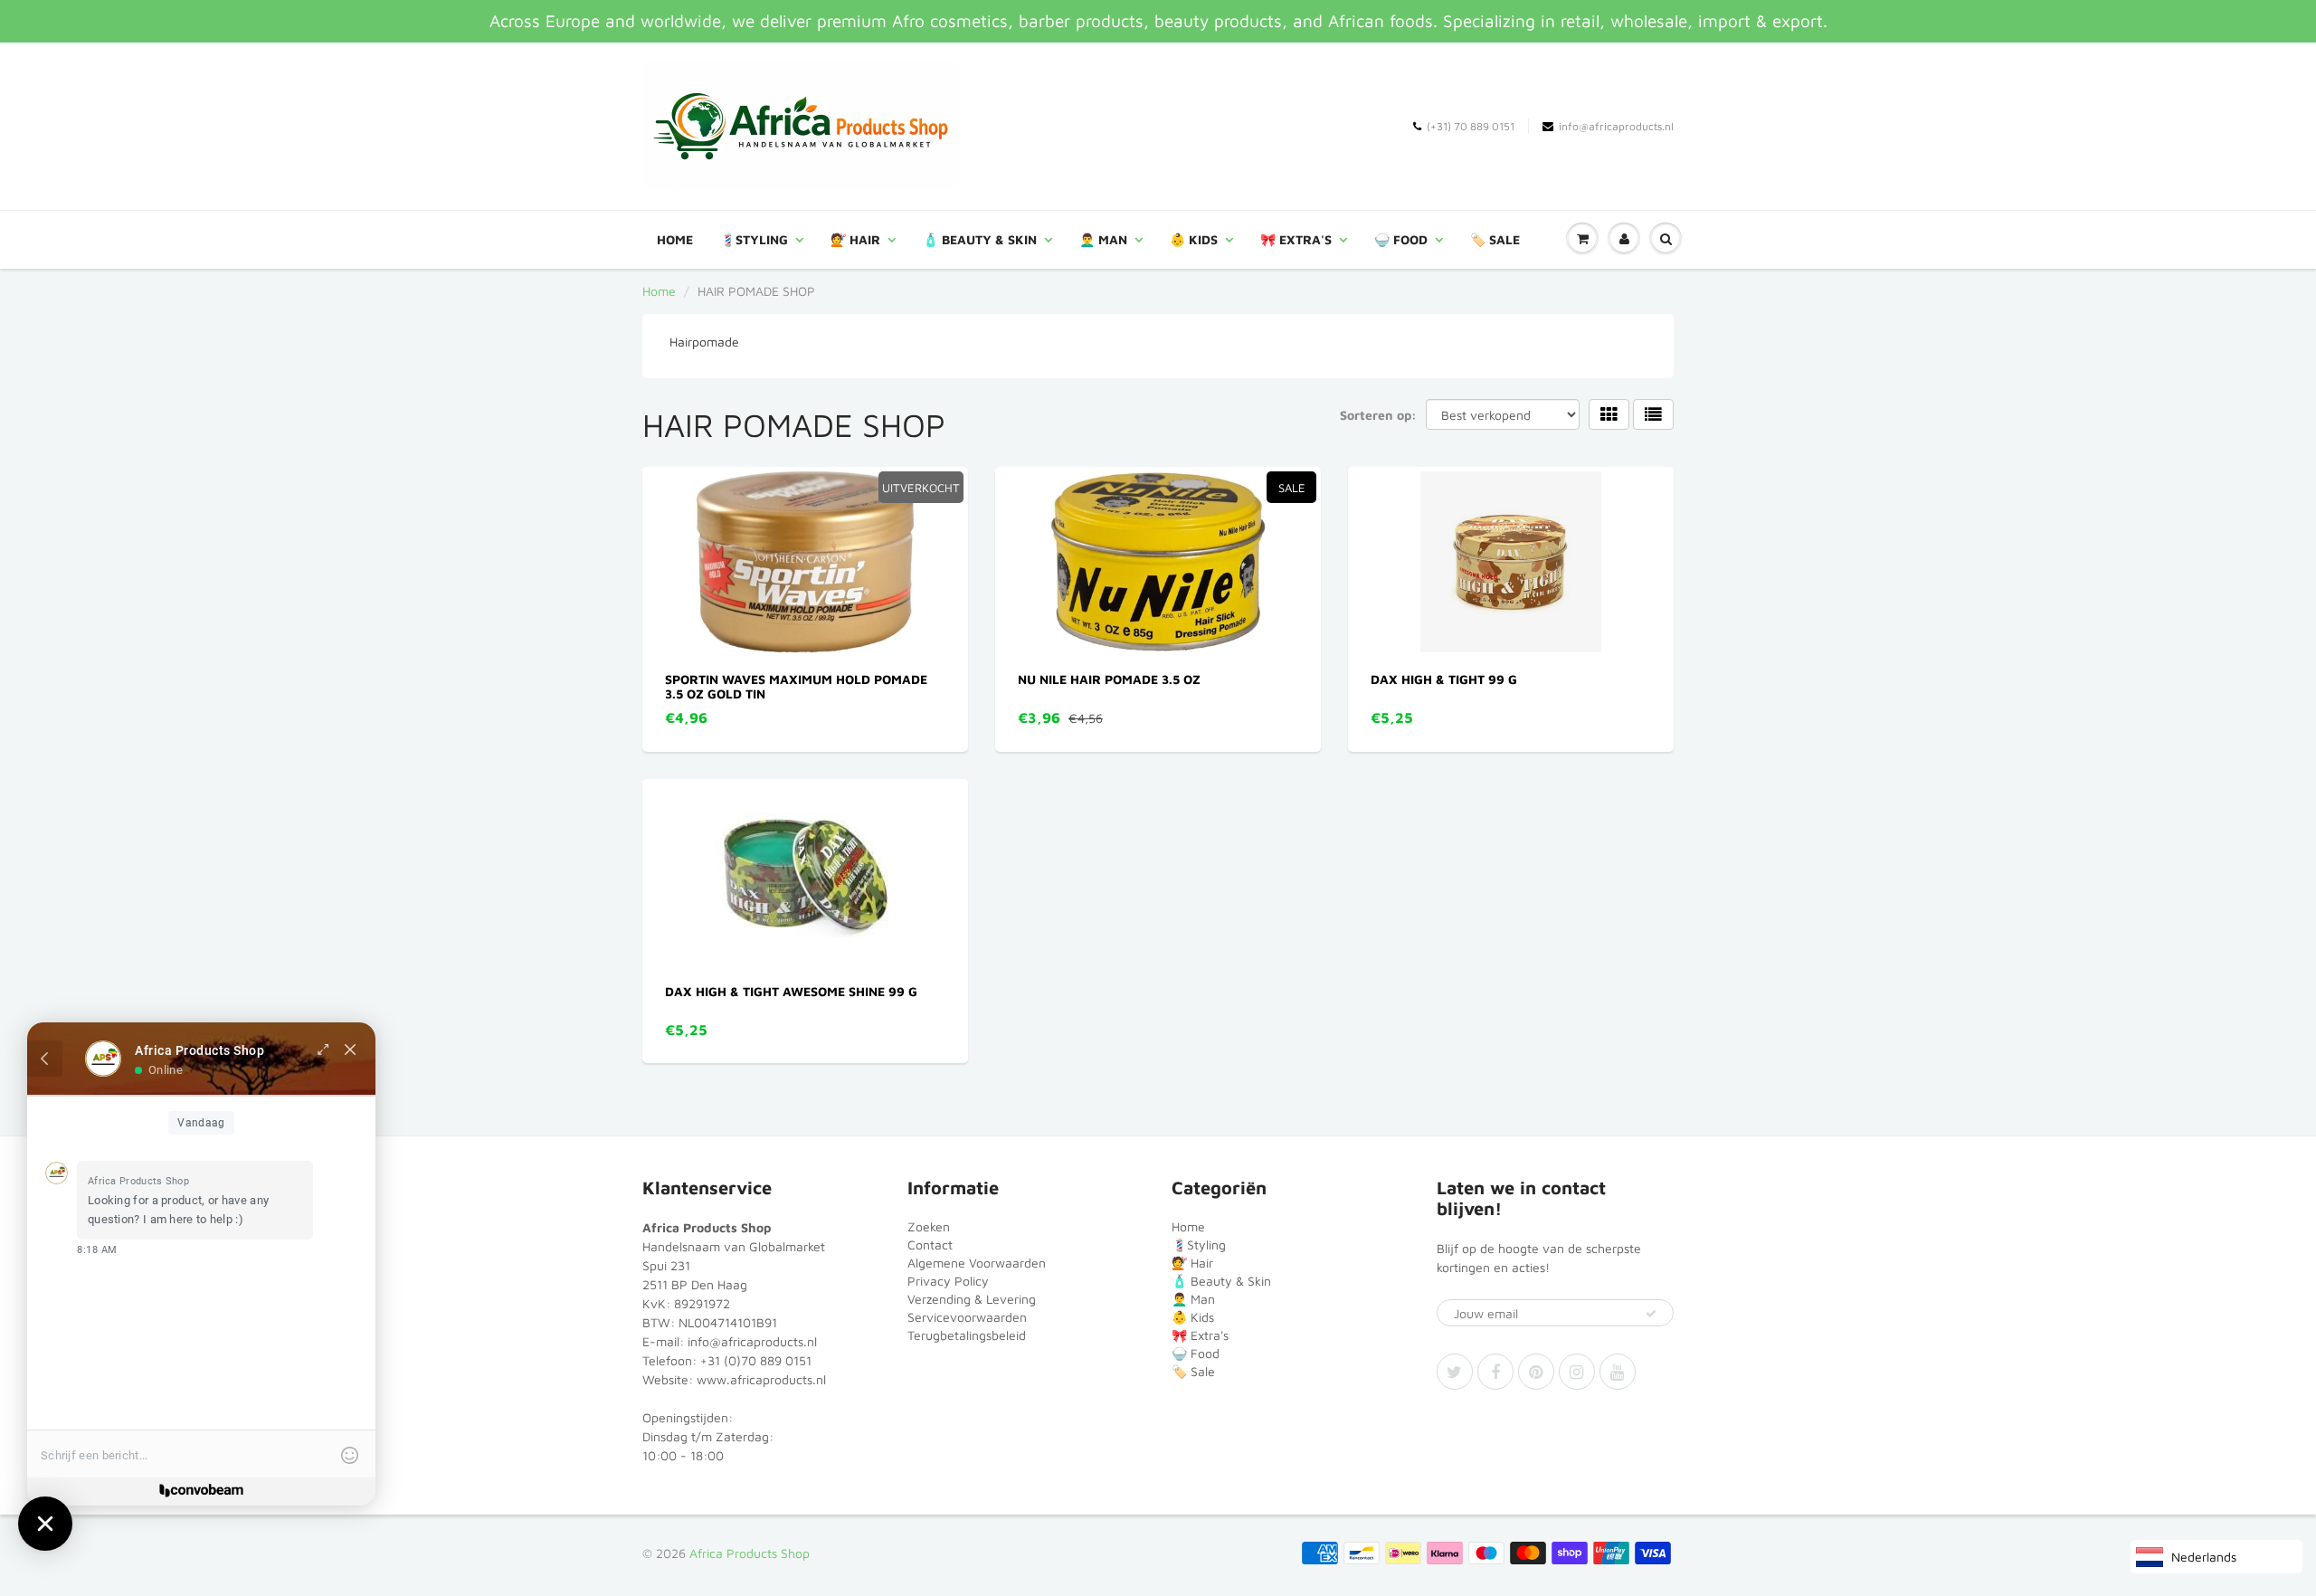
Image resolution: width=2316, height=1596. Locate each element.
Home (675, 239)
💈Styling (754, 239)
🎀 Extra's (1296, 239)
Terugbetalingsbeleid (967, 1335)
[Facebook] (1495, 1372)
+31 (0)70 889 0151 (756, 1360)
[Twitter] (1455, 1372)
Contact (930, 1244)
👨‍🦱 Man (1103, 239)
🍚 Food (1401, 239)
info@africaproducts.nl (1616, 126)
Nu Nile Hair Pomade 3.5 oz (1109, 679)
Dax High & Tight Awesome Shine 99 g (791, 991)
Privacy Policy (948, 1281)
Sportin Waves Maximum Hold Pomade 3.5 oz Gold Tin (796, 686)
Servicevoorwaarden (967, 1317)
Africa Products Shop (750, 1553)
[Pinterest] (1536, 1372)
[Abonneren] (1651, 1314)
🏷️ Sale (1495, 239)
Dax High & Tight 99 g (1444, 679)
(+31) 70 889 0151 (1471, 126)
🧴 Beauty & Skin (980, 239)
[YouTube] (1618, 1372)
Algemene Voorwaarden (977, 1263)
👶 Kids (1194, 239)
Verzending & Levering (972, 1299)
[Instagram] (1577, 1372)
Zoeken (929, 1226)
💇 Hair (855, 239)
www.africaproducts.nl (761, 1379)
